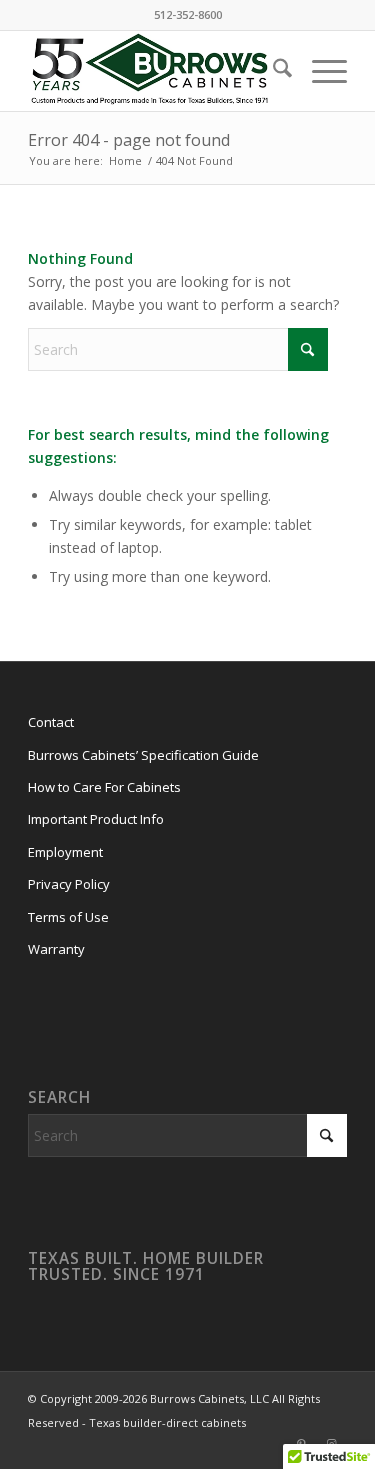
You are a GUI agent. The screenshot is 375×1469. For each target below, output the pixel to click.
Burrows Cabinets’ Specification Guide (143, 755)
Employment (65, 852)
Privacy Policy (69, 884)
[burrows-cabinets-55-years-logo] (155, 71)
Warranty (56, 949)
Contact (51, 722)
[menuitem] (272, 71)
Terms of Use (68, 917)
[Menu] (319, 71)
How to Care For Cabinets (104, 787)
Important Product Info (96, 819)
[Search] (272, 71)
